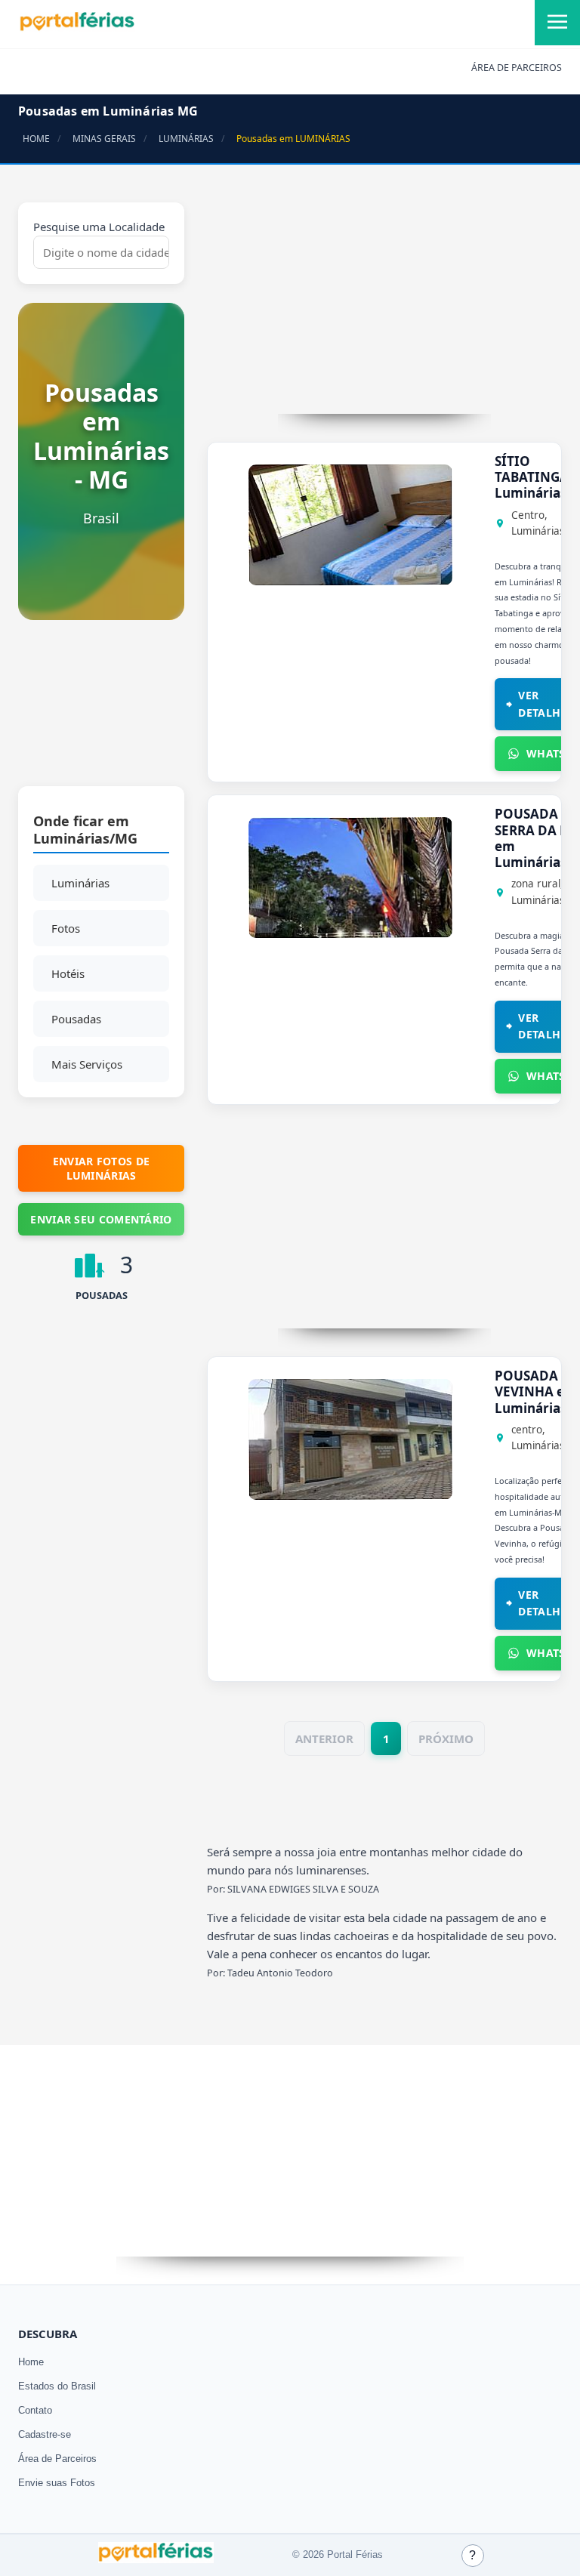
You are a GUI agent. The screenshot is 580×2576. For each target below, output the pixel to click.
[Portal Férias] (77, 28)
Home (31, 2362)
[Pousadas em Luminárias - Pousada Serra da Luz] (350, 933)
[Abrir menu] (557, 23)
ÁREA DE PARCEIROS (517, 68)
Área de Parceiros (57, 2459)
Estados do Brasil (57, 2386)
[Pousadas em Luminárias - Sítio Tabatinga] (350, 581)
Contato (35, 2410)
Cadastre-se (45, 2434)
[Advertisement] (101, 711)
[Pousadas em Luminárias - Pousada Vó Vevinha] (350, 1495)
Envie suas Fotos (57, 2483)
